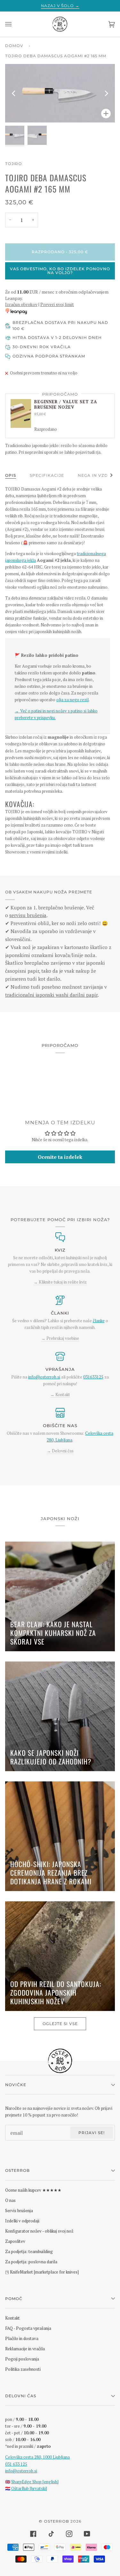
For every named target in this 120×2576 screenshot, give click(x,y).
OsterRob (56, 2521)
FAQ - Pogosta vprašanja (28, 2328)
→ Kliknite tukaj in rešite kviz (60, 1282)
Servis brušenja (19, 2211)
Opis (11, 475)
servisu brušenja (28, 915)
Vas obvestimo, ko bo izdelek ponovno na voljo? (60, 271)
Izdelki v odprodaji (22, 2221)
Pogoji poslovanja (22, 2359)
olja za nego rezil (72, 700)
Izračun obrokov (21, 304)
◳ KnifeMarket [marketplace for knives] (42, 2272)
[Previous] (14, 93)
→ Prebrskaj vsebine (60, 1338)
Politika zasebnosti (23, 2369)
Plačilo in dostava (22, 2338)
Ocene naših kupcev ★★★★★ (33, 2190)
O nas (10, 2200)
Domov (14, 46)
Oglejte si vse (60, 2024)
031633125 (93, 1377)
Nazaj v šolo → (60, 6)
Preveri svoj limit (57, 304)
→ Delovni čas (60, 1451)
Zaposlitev (15, 2241)
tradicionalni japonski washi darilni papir (51, 995)
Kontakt (12, 2318)
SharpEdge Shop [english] (35, 2482)
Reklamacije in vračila (25, 2349)
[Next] (106, 93)
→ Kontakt (60, 1394)
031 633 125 (16, 2464)
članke (99, 1321)
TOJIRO (14, 164)
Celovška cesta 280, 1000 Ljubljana (37, 2457)
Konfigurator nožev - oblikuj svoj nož (39, 2231)
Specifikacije (47, 475)
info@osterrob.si (44, 1377)
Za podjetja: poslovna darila (31, 2262)
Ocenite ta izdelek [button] (60, 1157)
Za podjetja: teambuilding (29, 2251)
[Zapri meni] (15, 24)
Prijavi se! (92, 2133)
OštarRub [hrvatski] (29, 2488)
